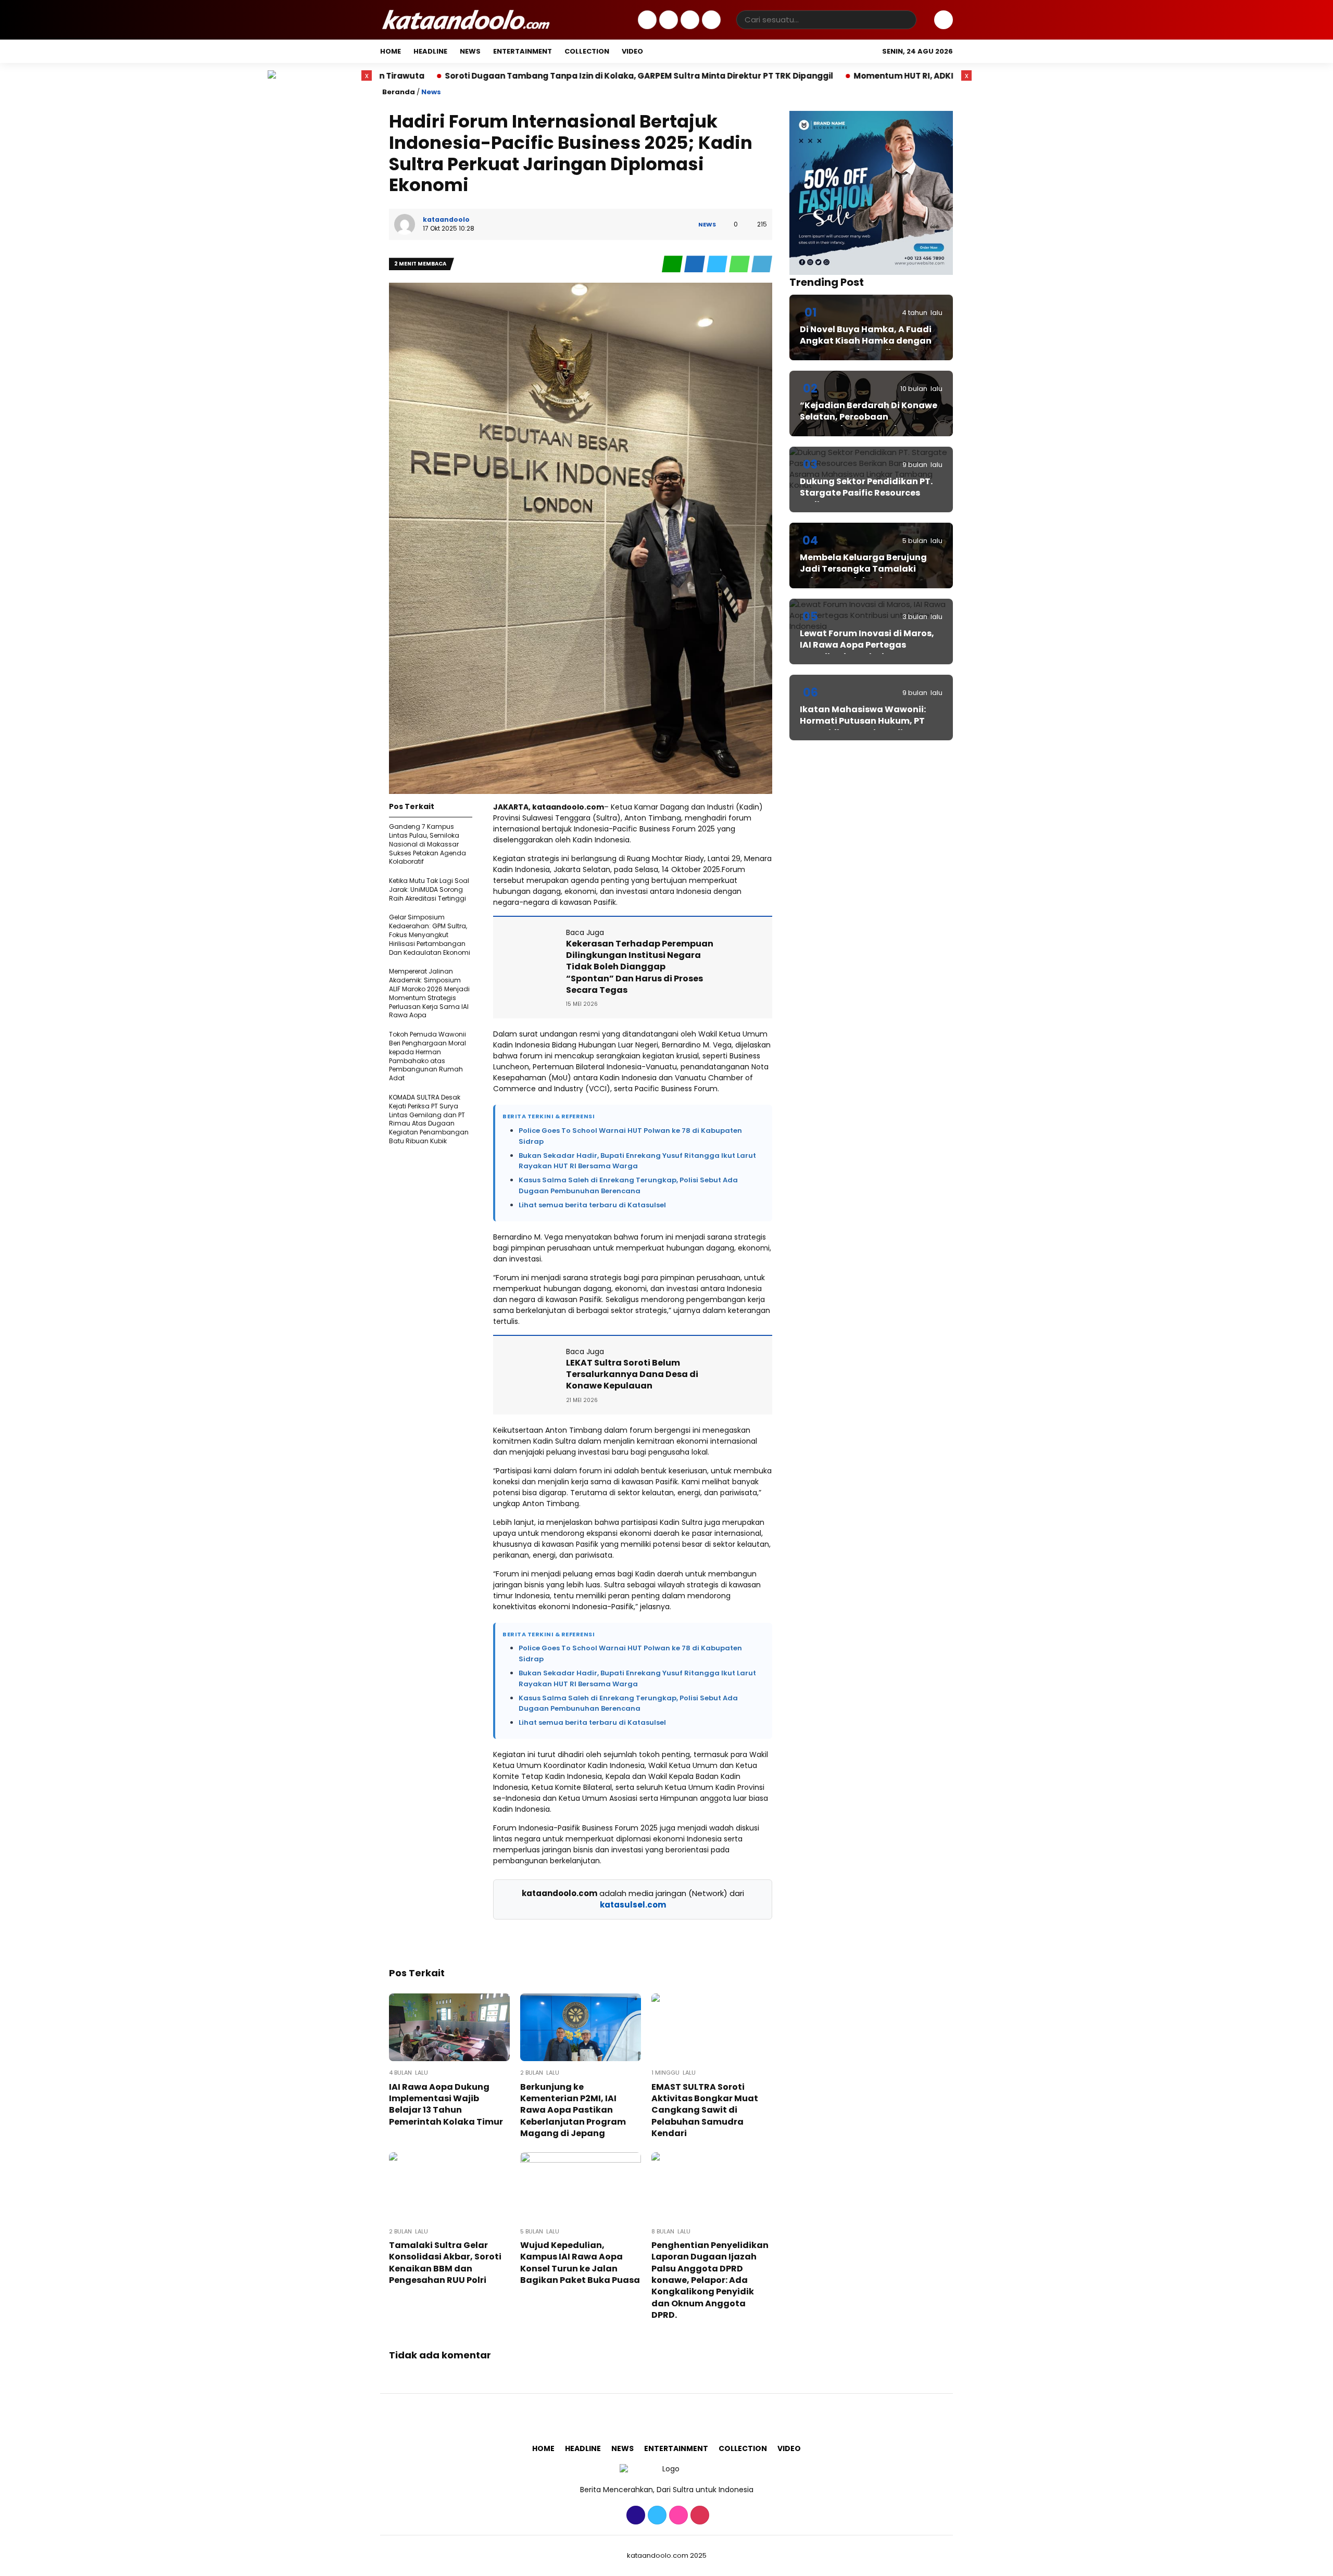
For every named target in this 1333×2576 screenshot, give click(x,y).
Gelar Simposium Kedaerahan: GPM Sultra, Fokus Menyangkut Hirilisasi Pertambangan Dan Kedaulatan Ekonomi (430, 935)
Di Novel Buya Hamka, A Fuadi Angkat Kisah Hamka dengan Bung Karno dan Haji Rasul (866, 341)
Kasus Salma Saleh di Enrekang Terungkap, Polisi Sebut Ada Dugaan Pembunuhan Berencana (628, 1185)
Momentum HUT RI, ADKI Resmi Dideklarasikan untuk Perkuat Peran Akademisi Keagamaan (878, 76)
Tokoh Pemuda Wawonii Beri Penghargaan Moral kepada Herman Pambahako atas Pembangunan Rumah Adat (427, 1056)
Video (632, 51)
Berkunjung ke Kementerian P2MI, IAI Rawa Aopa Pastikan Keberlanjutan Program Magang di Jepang (573, 2110)
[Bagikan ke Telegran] (762, 264)
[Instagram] (689, 20)
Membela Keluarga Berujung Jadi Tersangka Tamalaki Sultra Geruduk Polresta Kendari (863, 575)
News (470, 51)
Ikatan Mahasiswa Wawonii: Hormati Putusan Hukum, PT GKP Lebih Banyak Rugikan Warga (863, 727)
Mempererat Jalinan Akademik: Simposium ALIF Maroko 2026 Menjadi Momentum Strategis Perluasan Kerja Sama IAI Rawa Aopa (429, 993)
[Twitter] (667, 20)
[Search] (907, 20)
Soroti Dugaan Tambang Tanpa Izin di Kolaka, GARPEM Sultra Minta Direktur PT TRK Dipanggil (473, 76)
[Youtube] (710, 20)
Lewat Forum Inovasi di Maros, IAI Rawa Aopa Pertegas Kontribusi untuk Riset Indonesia (867, 651)
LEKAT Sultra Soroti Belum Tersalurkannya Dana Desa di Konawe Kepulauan (632, 1374)
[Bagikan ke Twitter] (718, 264)
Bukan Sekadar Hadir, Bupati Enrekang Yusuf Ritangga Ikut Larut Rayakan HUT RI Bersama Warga (637, 1161)
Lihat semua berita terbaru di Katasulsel (592, 1205)
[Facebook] (646, 20)
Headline (430, 51)
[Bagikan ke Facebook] (695, 264)
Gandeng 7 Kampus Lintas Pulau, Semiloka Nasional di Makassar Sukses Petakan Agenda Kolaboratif (427, 844)
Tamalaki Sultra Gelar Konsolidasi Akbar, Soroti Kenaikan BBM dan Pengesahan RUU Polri (445, 2263)
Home (391, 51)
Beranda (399, 92)
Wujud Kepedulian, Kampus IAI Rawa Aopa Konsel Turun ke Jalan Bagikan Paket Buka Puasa (580, 2263)
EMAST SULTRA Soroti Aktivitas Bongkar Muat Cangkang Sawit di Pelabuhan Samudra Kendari (705, 2110)
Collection (587, 51)
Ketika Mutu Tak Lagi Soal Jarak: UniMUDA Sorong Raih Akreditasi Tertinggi (429, 889)
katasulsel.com (633, 1905)
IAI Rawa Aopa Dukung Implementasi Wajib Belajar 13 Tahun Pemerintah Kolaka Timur (446, 2104)
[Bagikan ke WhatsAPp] (740, 264)
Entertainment (523, 51)
